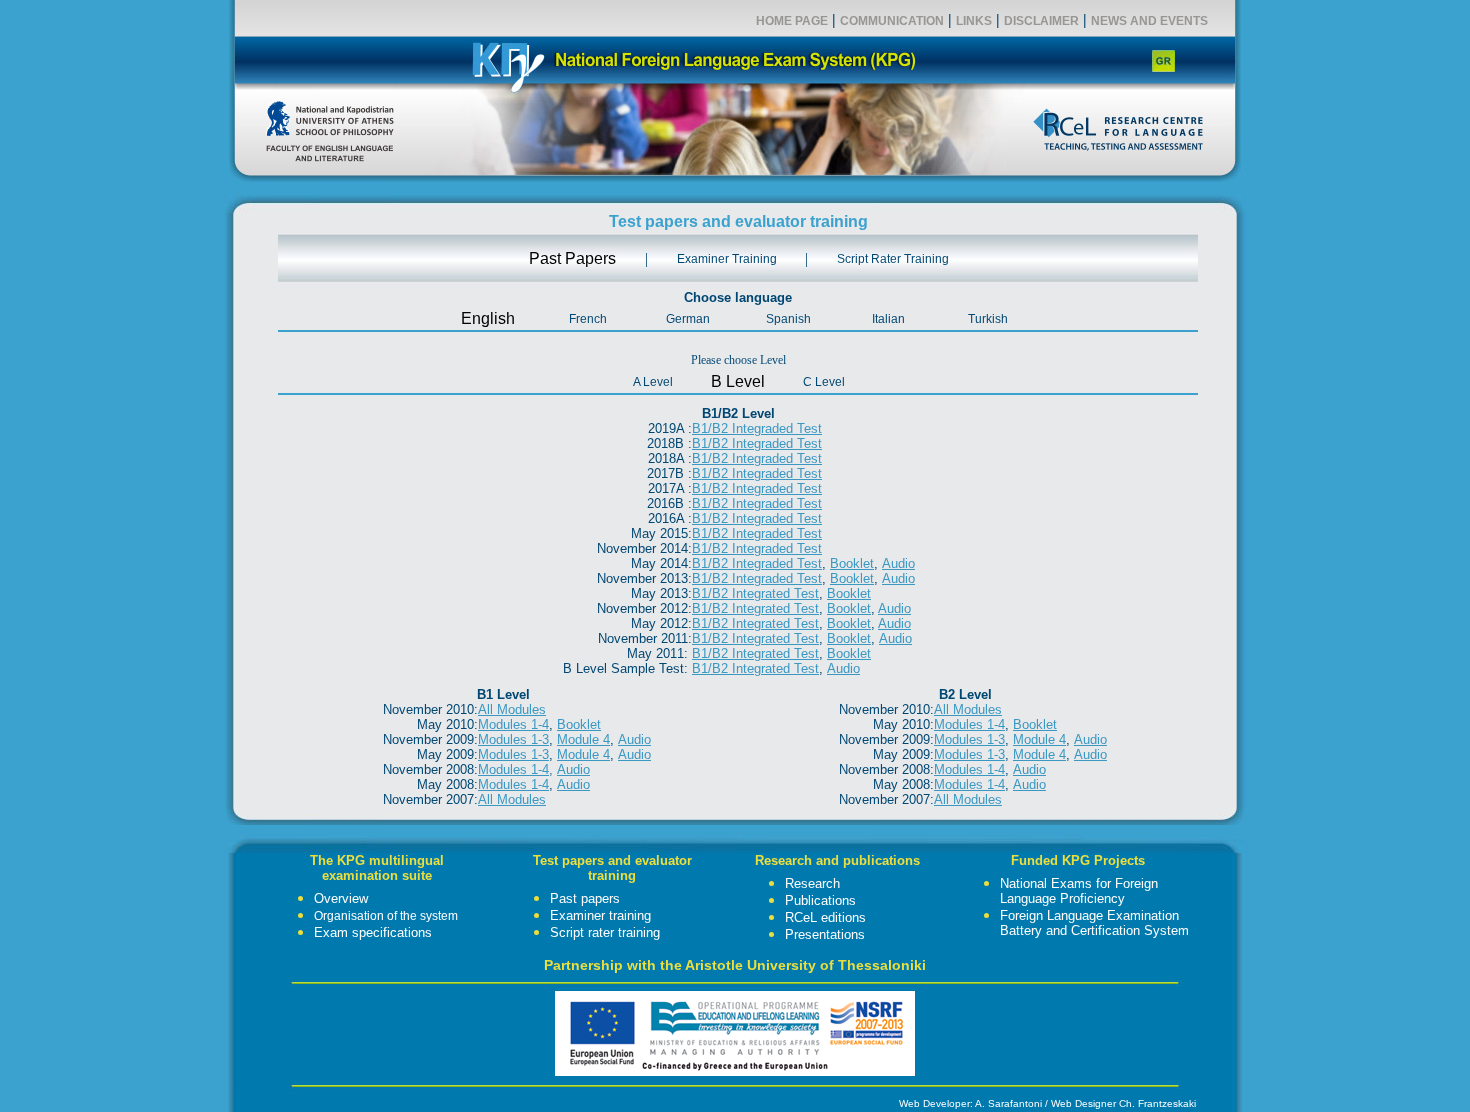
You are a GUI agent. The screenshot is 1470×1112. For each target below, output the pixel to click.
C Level (824, 382)
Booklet (852, 563)
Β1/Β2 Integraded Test (757, 428)
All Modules (512, 709)
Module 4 (583, 739)
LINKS (974, 21)
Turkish (988, 319)
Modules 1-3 (513, 739)
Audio (898, 563)
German (688, 319)
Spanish (788, 319)
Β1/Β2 (757, 578)
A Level (653, 382)
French (588, 319)
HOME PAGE (792, 21)
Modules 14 (969, 784)
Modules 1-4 (513, 769)
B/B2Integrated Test (755, 638)
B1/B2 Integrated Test (755, 593)
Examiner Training (727, 259)
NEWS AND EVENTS (1149, 21)
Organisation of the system (386, 916)
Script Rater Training (893, 259)
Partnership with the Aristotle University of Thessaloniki (735, 965)
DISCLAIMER (1041, 21)
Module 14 (513, 784)
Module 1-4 (513, 724)
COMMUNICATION (892, 21)
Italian (888, 319)
